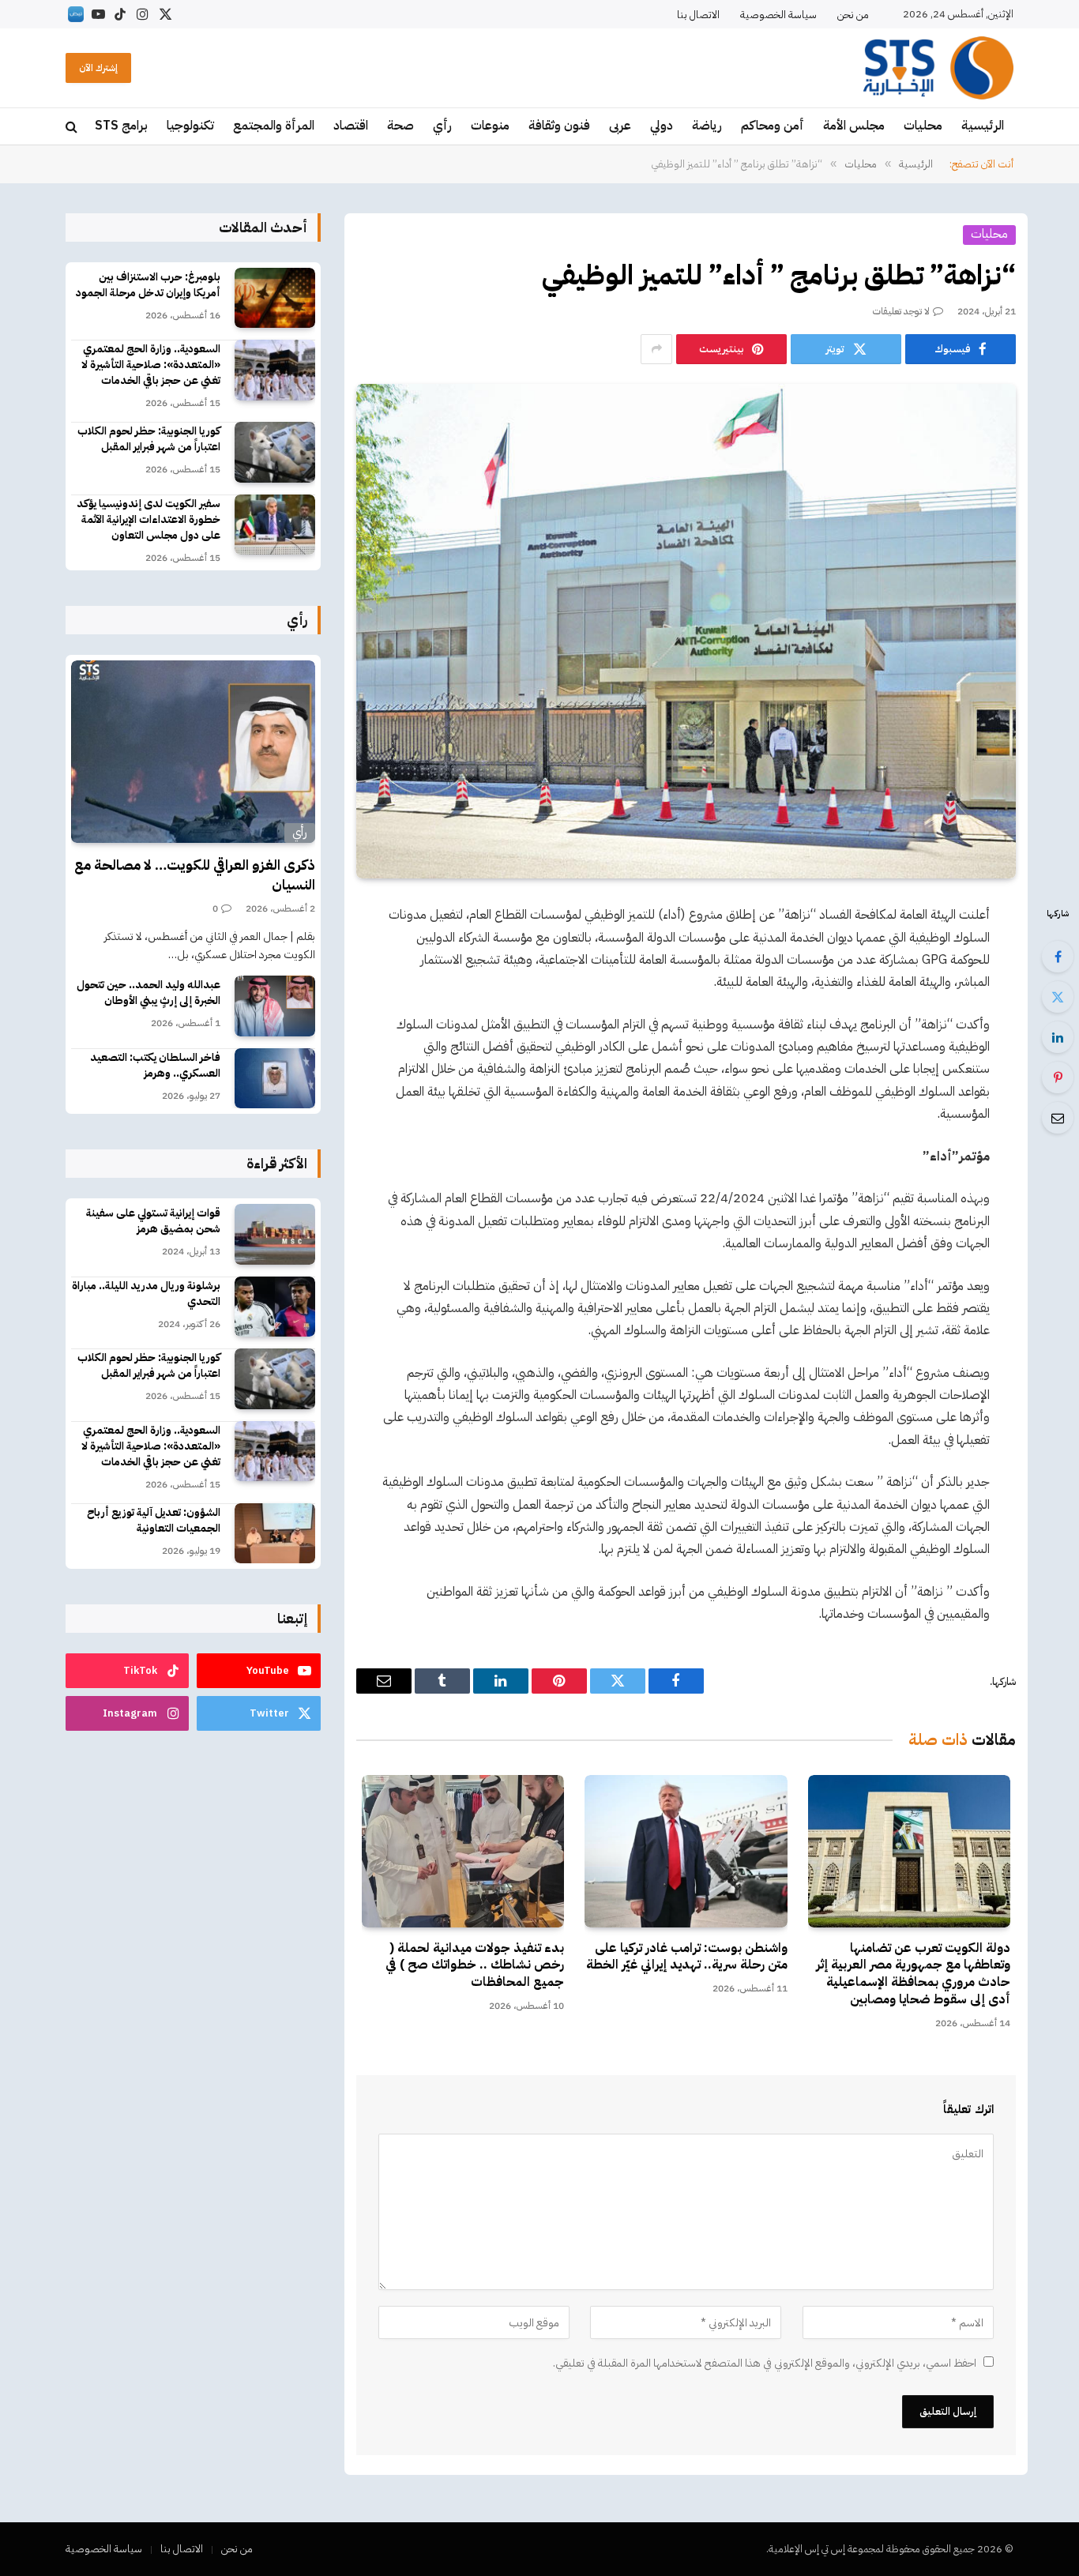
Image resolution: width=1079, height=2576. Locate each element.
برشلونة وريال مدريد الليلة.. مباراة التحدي (146, 1294)
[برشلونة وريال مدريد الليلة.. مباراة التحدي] (275, 1307)
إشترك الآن (98, 68)
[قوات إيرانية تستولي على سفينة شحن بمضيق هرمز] (275, 1234)
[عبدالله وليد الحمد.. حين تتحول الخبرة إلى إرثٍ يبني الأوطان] (275, 1006)
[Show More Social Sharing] (656, 349)
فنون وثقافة (559, 126)
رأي (442, 126)
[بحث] (73, 127)
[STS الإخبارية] (938, 68)
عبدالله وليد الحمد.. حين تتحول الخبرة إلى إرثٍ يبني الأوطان (149, 993)
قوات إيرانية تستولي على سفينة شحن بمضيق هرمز (153, 1221)
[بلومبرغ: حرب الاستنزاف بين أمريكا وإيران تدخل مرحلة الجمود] (275, 298)
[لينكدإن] (1058, 1037)
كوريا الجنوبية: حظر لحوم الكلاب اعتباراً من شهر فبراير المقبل (149, 439)
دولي (662, 126)
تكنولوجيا (190, 126)
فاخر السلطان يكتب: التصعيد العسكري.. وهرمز (155, 1066)
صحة (400, 126)
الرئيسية (983, 126)
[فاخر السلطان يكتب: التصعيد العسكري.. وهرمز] (275, 1079)
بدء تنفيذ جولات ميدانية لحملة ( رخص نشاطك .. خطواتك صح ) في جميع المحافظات (475, 1966)
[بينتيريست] (1058, 1077)
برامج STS (121, 126)
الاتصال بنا (698, 15)
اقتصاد (351, 126)
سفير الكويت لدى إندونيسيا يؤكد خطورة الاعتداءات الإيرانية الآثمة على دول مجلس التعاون (149, 520)
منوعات (490, 126)
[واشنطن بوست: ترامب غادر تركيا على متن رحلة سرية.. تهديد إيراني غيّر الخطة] (686, 1851)
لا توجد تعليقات (901, 311)
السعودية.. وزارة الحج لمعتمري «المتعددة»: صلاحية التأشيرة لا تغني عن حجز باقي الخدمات (151, 365)
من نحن (853, 15)
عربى (620, 126)
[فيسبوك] (1058, 957)
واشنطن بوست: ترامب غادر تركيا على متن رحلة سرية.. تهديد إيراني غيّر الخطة (686, 1957)
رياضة (707, 126)
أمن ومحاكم (773, 126)
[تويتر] (1058, 997)
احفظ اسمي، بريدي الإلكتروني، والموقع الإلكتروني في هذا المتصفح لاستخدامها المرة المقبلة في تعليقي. (765, 2363)
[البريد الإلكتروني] (1058, 1118)
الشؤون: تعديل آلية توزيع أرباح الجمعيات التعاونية (154, 1521)
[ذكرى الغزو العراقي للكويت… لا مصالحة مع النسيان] (193, 752)
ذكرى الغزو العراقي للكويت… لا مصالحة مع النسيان (195, 875)
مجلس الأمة (854, 126)
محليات (923, 126)
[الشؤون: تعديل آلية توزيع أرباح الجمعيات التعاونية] (275, 1534)
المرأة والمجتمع (274, 126)
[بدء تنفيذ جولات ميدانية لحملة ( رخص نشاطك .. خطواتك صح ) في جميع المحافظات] (463, 1851)
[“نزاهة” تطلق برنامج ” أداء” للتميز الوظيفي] (686, 631)
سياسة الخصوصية (778, 15)
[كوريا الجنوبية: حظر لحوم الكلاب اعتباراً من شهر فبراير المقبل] (275, 452)
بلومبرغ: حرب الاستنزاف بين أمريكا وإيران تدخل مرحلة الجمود (148, 285)
